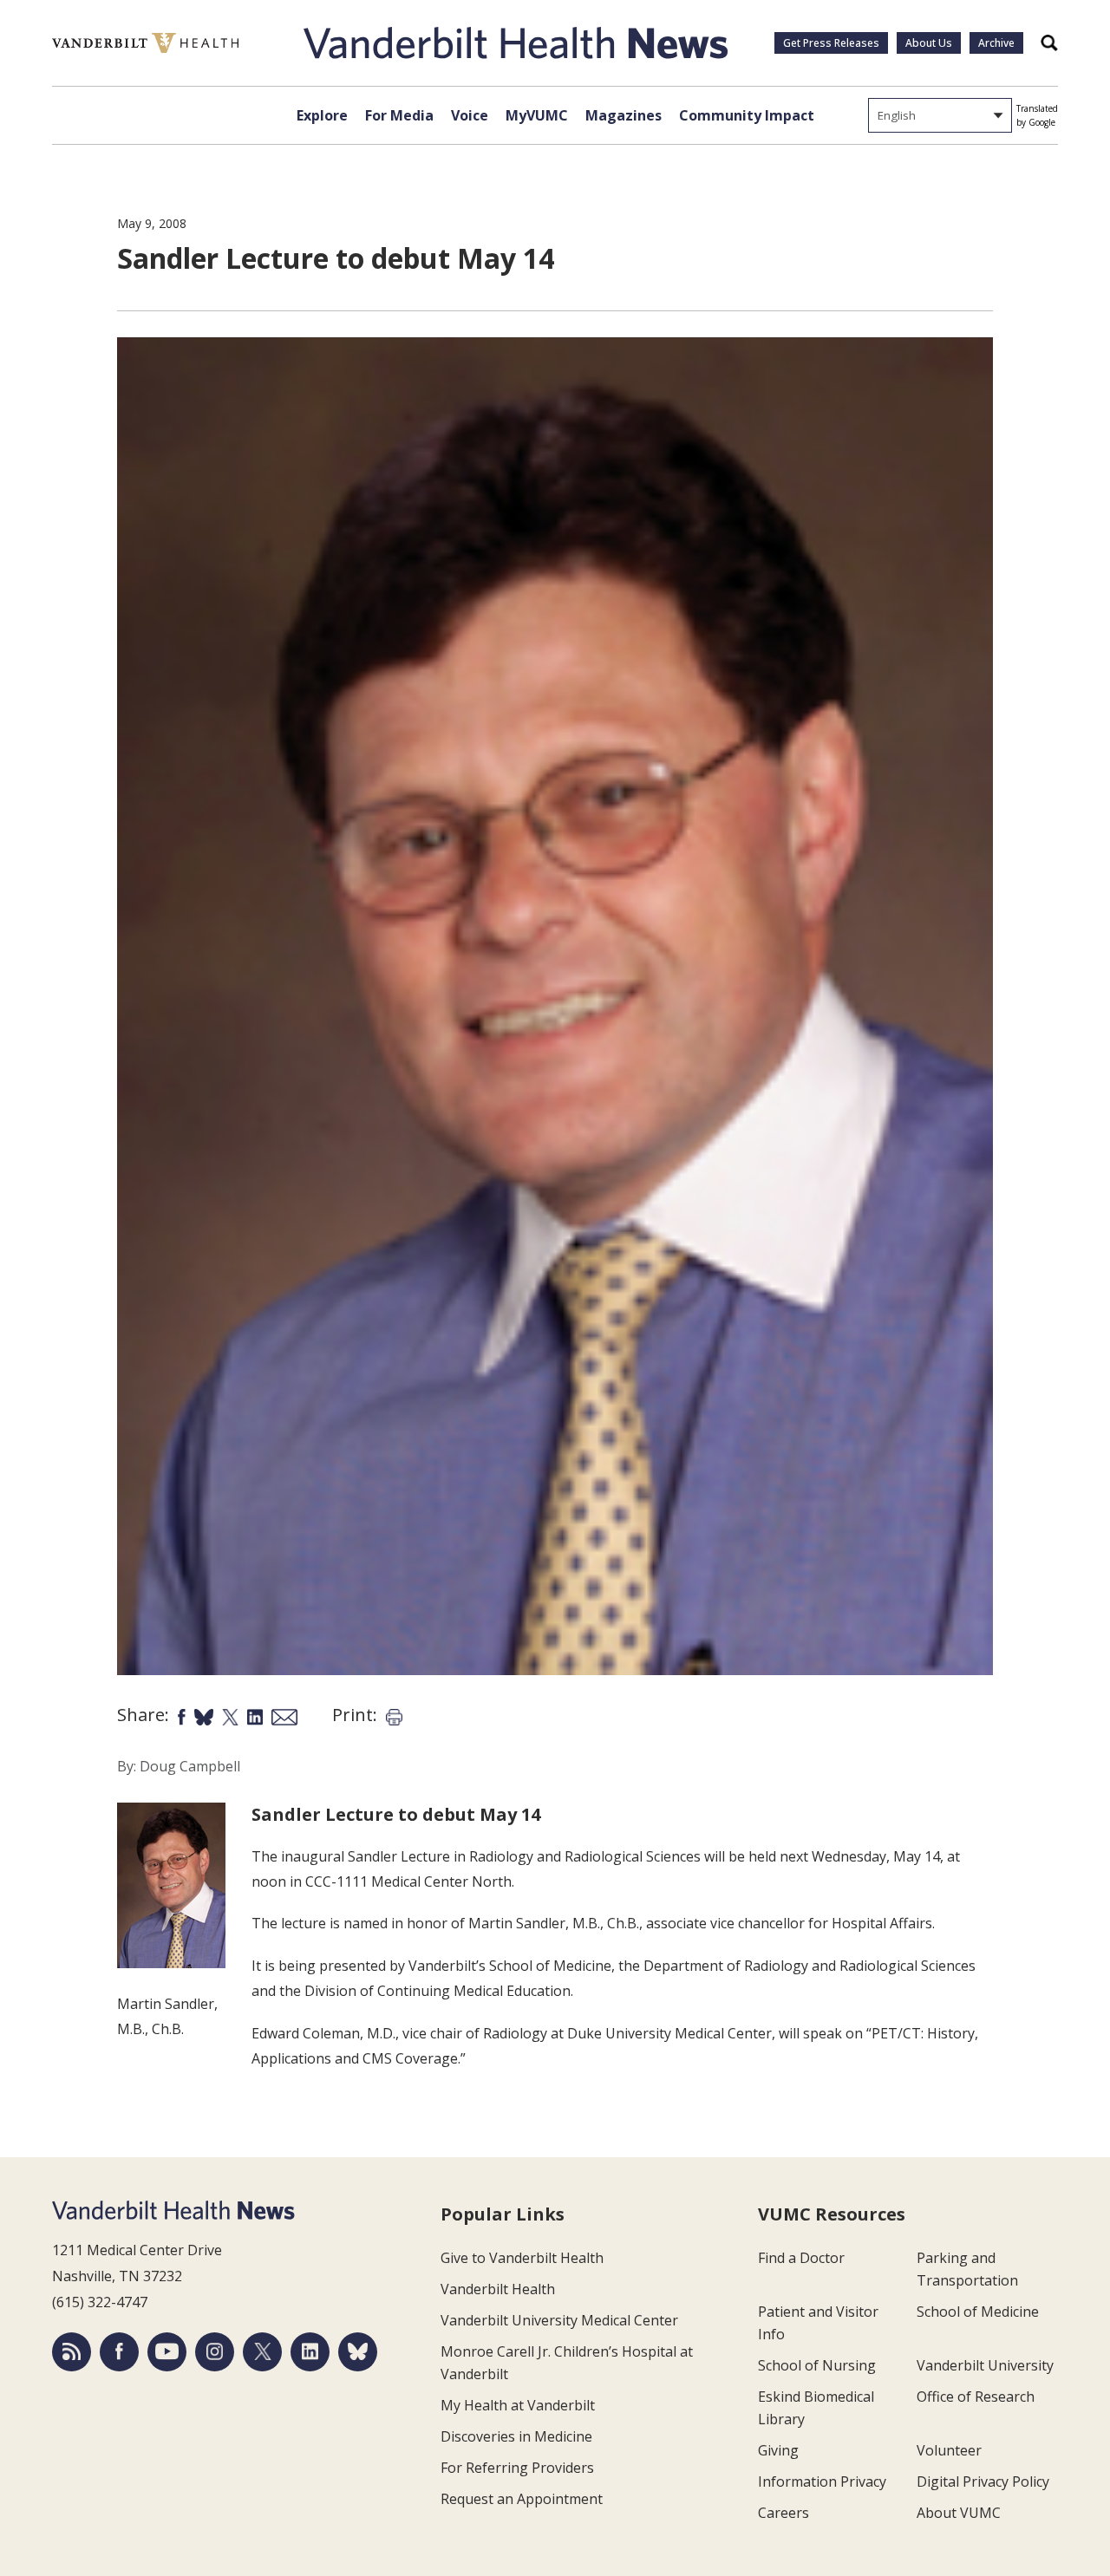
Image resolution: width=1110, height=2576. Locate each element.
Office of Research (976, 2397)
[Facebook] (119, 2352)
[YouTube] (167, 2352)
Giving (778, 2450)
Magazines (624, 115)
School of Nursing (817, 2365)
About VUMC (959, 2513)
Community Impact (747, 115)
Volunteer (949, 2450)
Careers (784, 2513)
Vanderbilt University (985, 2365)
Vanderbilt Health (498, 2289)
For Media (399, 115)
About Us (929, 43)
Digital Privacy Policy (983, 2481)
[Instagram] (215, 2352)
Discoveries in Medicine (516, 2436)
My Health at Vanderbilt (518, 2405)
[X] (262, 2352)
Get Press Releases (831, 43)
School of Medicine (978, 2312)
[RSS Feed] (72, 2352)
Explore (322, 115)
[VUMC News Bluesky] (358, 2352)
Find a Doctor (801, 2258)
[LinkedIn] (310, 2352)
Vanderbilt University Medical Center (559, 2320)
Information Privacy (822, 2481)
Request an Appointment (522, 2499)
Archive (996, 43)
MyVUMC (537, 115)
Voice (470, 115)
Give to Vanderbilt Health (522, 2258)
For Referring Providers (517, 2468)
